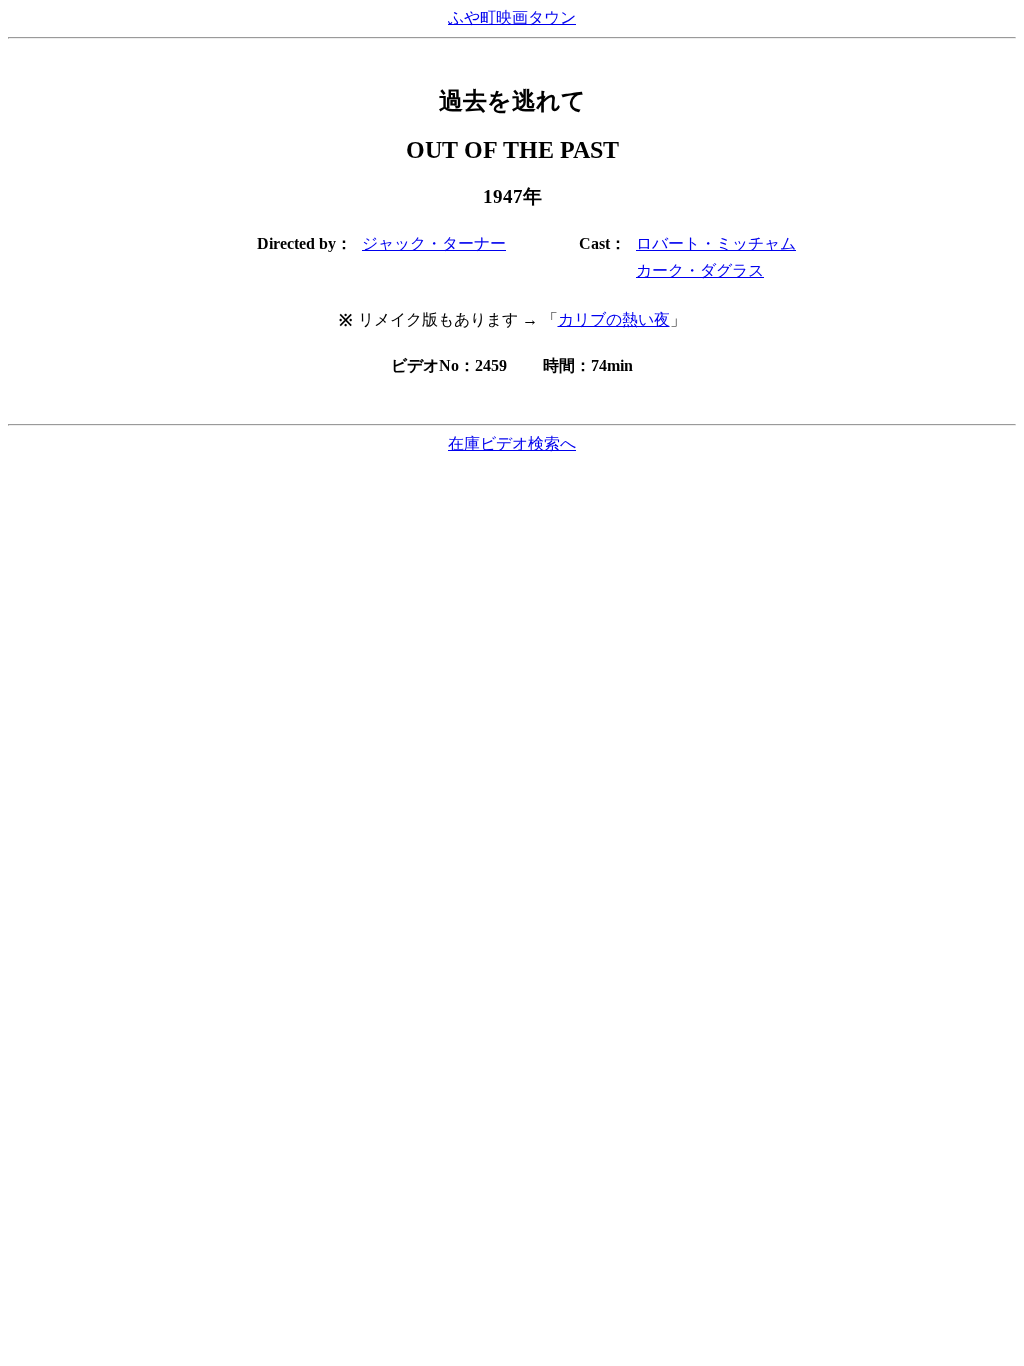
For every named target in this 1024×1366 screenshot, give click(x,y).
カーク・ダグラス (700, 270)
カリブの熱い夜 (614, 319)
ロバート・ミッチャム (716, 243)
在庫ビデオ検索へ (512, 443)
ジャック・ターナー (434, 243)
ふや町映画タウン (512, 17)
